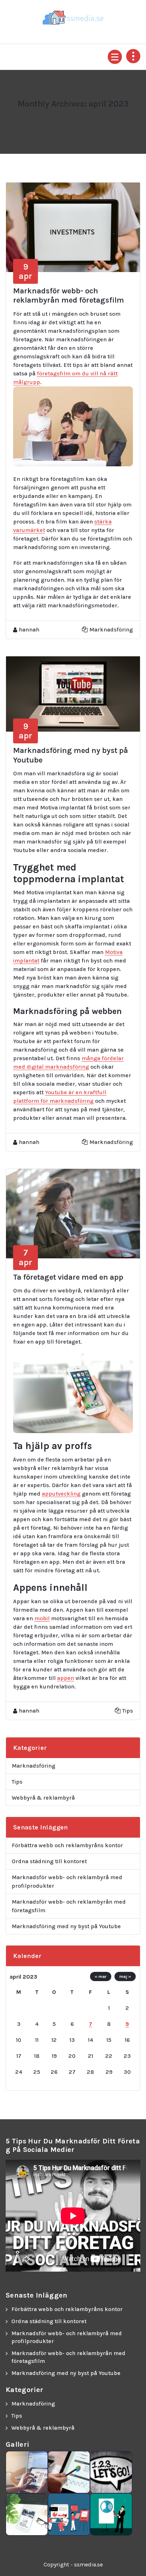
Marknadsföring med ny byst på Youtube (66, 1926)
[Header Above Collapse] (133, 56)
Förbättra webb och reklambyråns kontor (67, 1845)
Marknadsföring (111, 630)
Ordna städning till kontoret (49, 1861)
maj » (125, 1976)
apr (26, 271)
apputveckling (61, 1494)
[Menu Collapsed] (115, 57)
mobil (42, 1618)
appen (66, 1678)
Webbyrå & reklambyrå (43, 1798)
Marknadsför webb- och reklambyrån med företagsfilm (69, 295)
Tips (128, 1711)
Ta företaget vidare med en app (68, 1277)
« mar (101, 1976)
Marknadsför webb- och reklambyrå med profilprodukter (67, 1881)
